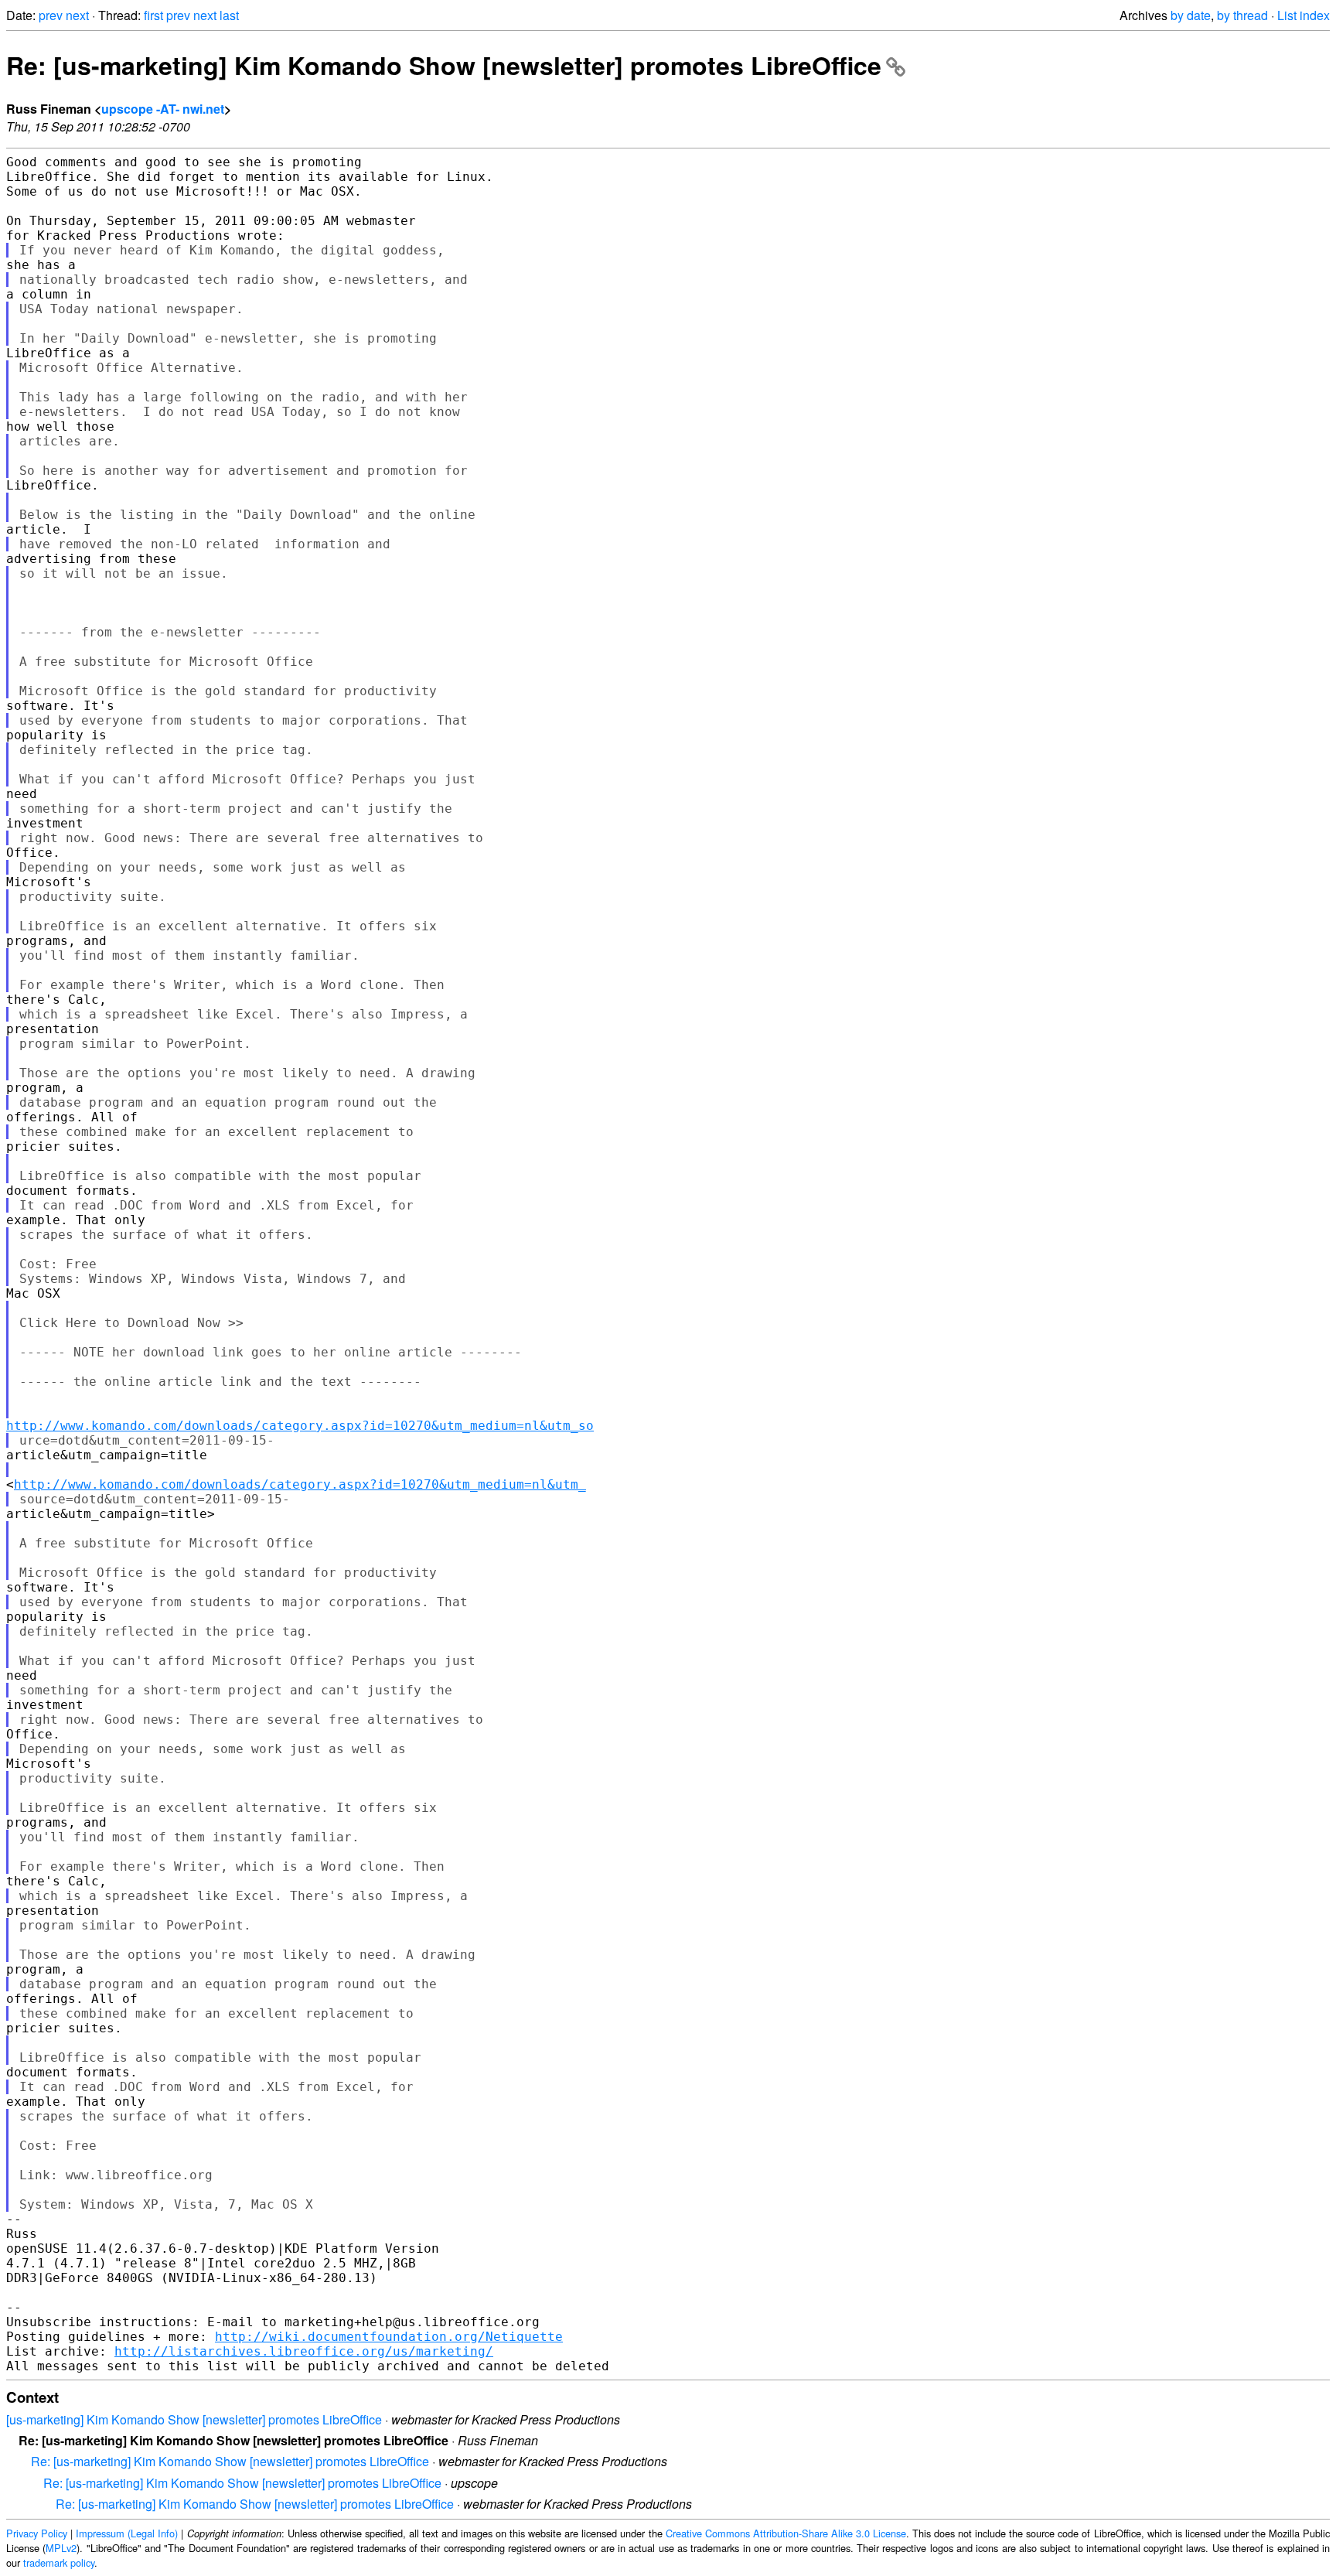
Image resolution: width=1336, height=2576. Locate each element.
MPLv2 (61, 2548)
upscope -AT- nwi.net (163, 109)
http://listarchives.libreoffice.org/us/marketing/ (304, 2351)
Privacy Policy (37, 2533)
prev (51, 15)
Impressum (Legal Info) (127, 2533)
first (153, 15)
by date (1191, 15)
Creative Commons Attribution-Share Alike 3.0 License (786, 2533)
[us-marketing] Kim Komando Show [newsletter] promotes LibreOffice (194, 2419)
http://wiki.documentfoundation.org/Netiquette (389, 2337)
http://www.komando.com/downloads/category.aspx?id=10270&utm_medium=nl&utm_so (300, 1426)
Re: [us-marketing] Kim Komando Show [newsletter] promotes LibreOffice (444, 65)
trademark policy (59, 2562)
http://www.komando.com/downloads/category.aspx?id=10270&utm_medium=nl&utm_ (300, 1484)
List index (1304, 15)
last (229, 15)
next (77, 15)
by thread (1242, 15)
